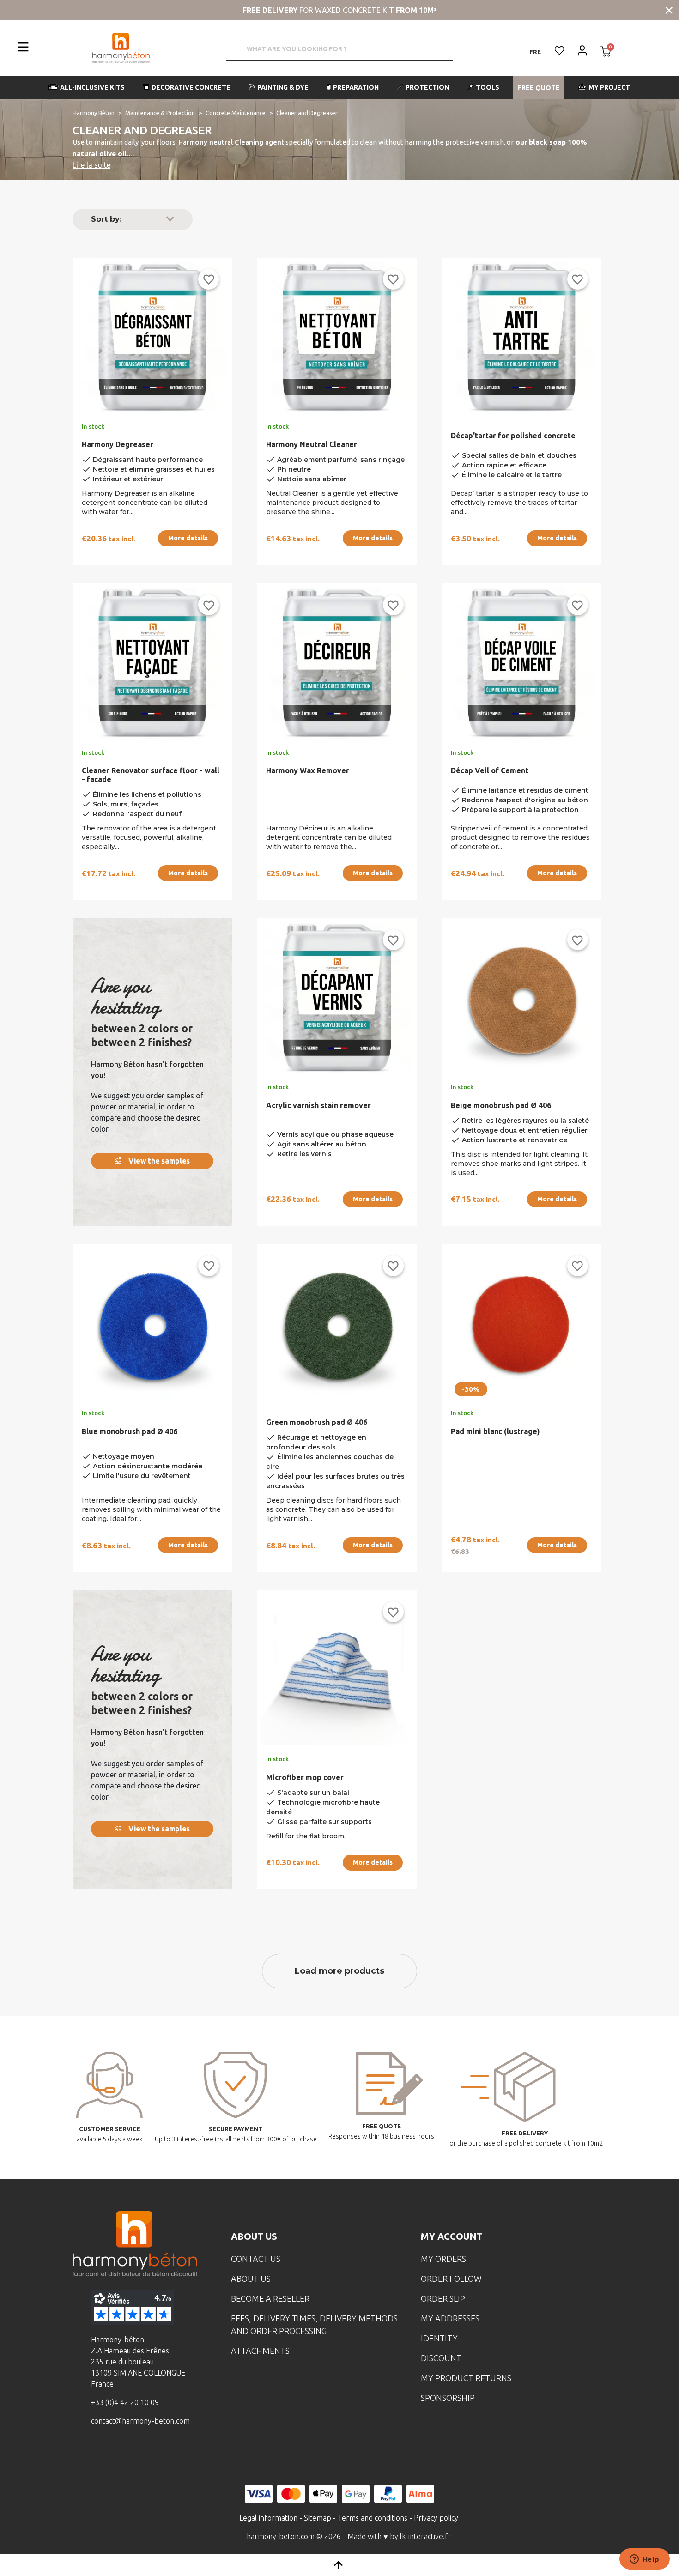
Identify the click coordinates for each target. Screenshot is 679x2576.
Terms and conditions (373, 2518)
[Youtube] (151, 2455)
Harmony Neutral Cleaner (312, 444)
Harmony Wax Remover (308, 770)
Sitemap (318, 2518)
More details (188, 538)
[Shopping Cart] (606, 52)
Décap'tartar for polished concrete (513, 436)
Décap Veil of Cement (490, 770)
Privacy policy (436, 2518)
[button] (87, 88)
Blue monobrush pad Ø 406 (130, 1431)
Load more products (339, 1971)
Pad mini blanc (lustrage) (495, 1431)
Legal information (268, 2518)
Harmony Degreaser (118, 444)
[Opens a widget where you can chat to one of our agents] (644, 2560)
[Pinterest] (179, 2455)
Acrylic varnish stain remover (318, 1105)
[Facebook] (93, 2455)
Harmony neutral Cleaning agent (231, 142)
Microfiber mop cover (305, 1777)
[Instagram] (122, 2455)
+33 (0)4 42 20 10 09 (125, 2402)
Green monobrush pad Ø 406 (317, 1422)
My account (452, 2236)
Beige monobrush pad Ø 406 (501, 1105)
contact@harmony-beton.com (140, 2421)
